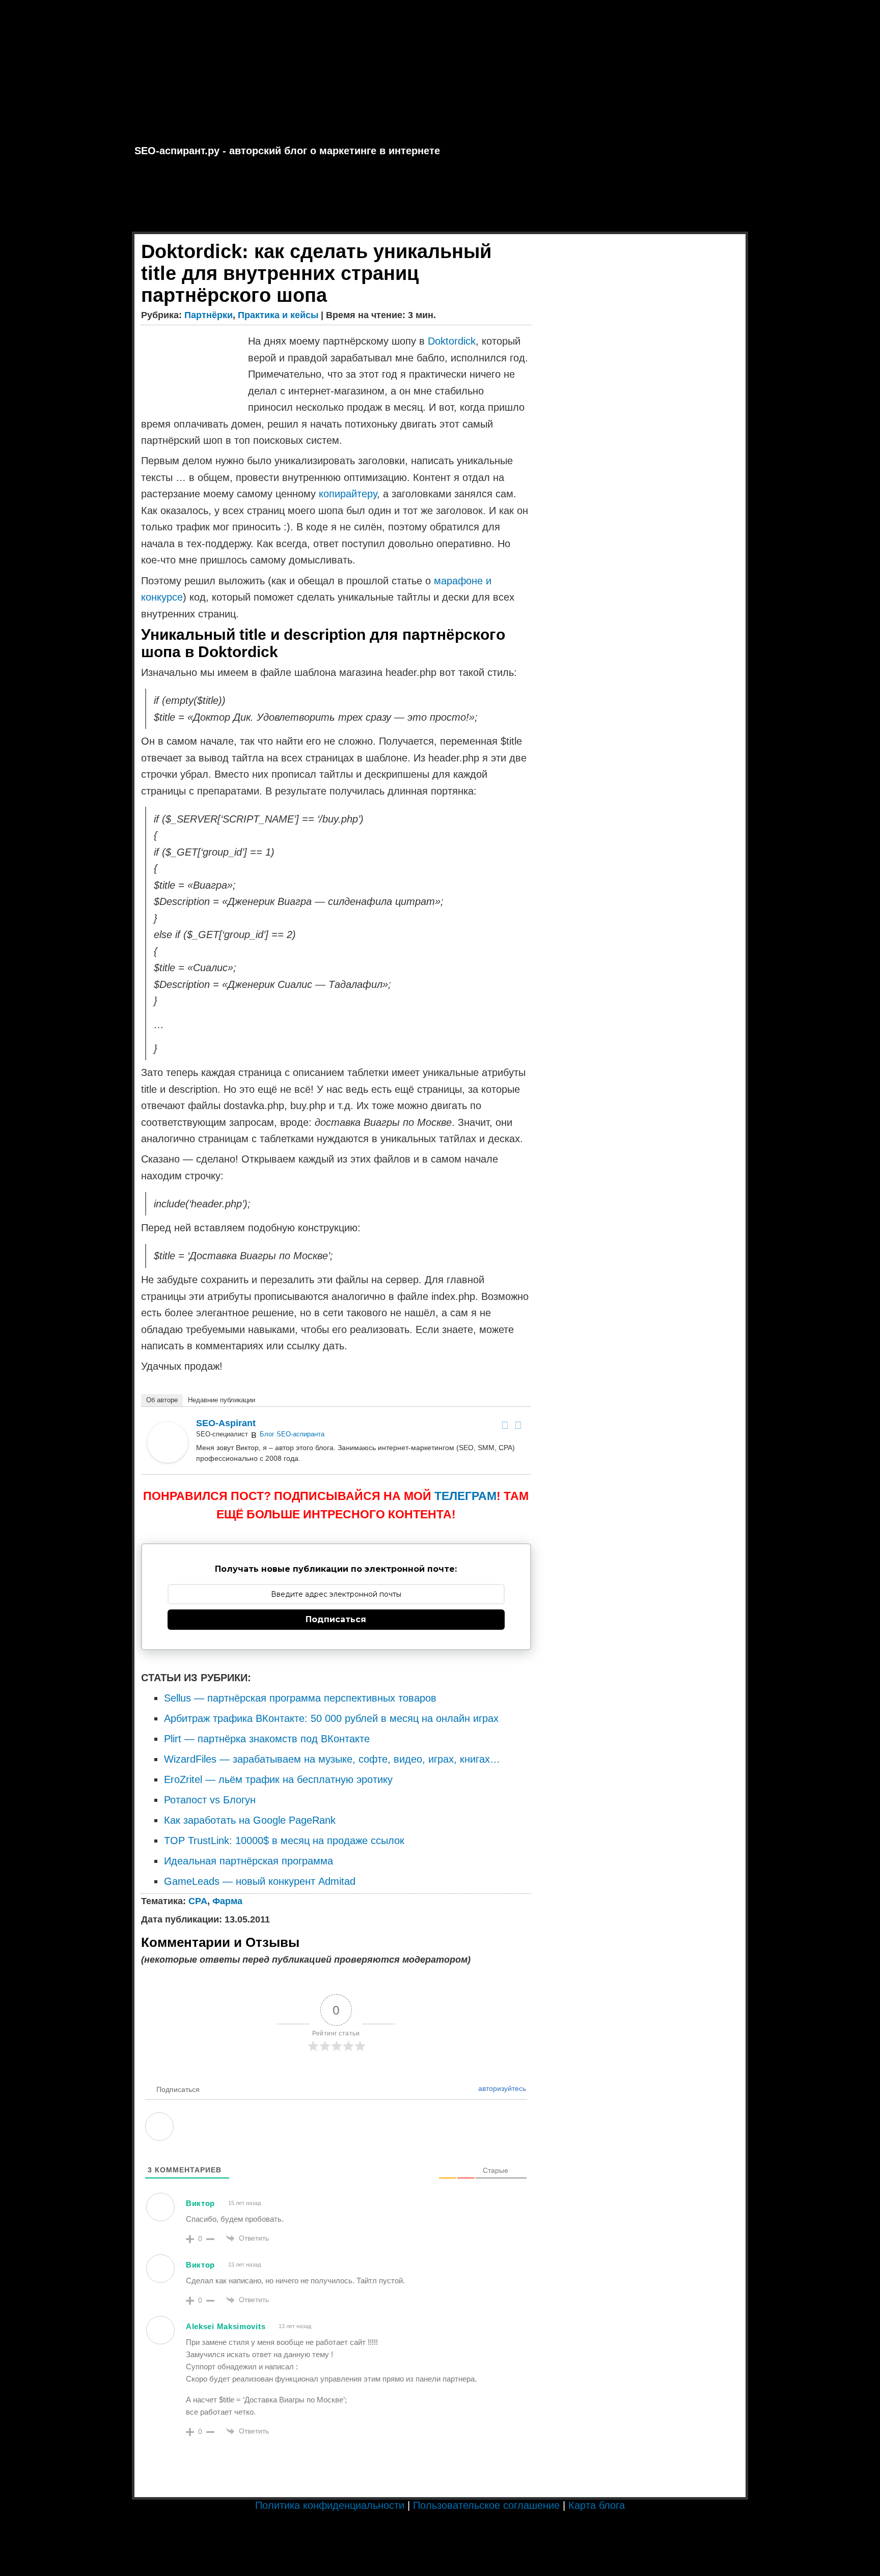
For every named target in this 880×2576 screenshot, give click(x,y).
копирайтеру (348, 494)
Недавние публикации (222, 1400)
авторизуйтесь (501, 2088)
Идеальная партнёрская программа (249, 1861)
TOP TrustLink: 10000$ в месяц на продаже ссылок (284, 1841)
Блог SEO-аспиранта (292, 1434)
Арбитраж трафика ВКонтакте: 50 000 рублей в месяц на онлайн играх (331, 1718)
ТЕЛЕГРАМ (465, 1496)
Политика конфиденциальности (330, 2505)
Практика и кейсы (278, 315)
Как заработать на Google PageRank (250, 1820)
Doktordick (452, 341)
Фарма (227, 1901)
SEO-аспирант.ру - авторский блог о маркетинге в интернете (287, 151)
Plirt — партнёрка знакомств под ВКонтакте (267, 1739)
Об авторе (162, 1400)
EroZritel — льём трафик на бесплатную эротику (278, 1779)
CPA (198, 1901)
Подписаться (336, 1619)
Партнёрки (209, 315)
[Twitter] (518, 1425)
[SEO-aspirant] (168, 1459)
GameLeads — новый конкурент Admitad (260, 1881)
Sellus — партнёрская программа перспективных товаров (300, 1698)
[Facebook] (505, 1425)
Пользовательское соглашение (486, 2505)
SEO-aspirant (226, 1423)
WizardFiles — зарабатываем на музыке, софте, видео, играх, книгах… (332, 1759)
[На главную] (440, 71)
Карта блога (597, 2505)
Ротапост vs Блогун (210, 1800)
